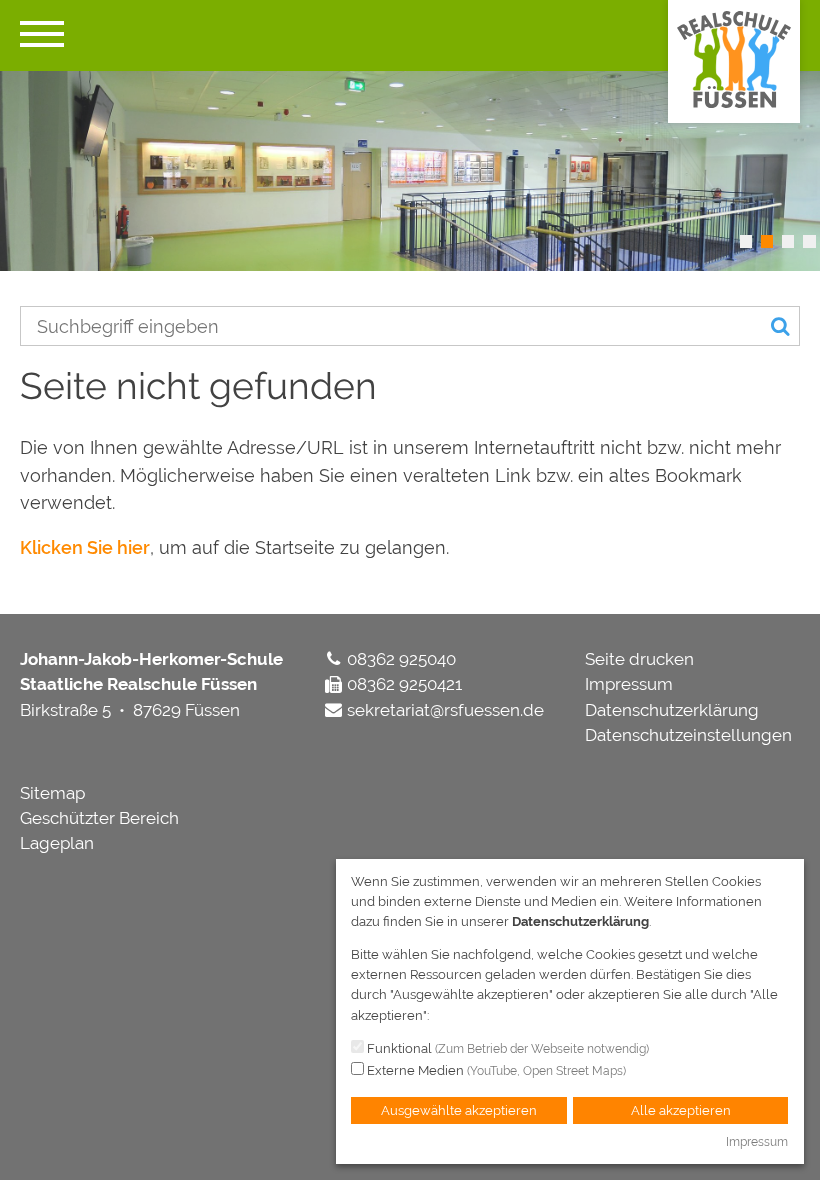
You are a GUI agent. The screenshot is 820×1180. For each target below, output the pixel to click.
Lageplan (57, 843)
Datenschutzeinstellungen (688, 735)
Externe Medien (495, 1070)
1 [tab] (746, 241)
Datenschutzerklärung (672, 710)
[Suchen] (780, 326)
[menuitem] (692, 659)
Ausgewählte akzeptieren (459, 1110)
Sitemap (52, 793)
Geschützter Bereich (99, 818)
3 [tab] (788, 241)
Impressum (629, 684)
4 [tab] (809, 241)
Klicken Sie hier (85, 547)
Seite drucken (639, 659)
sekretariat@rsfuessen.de (445, 710)
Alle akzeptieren (681, 1110)
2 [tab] (767, 241)
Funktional (506, 1048)
